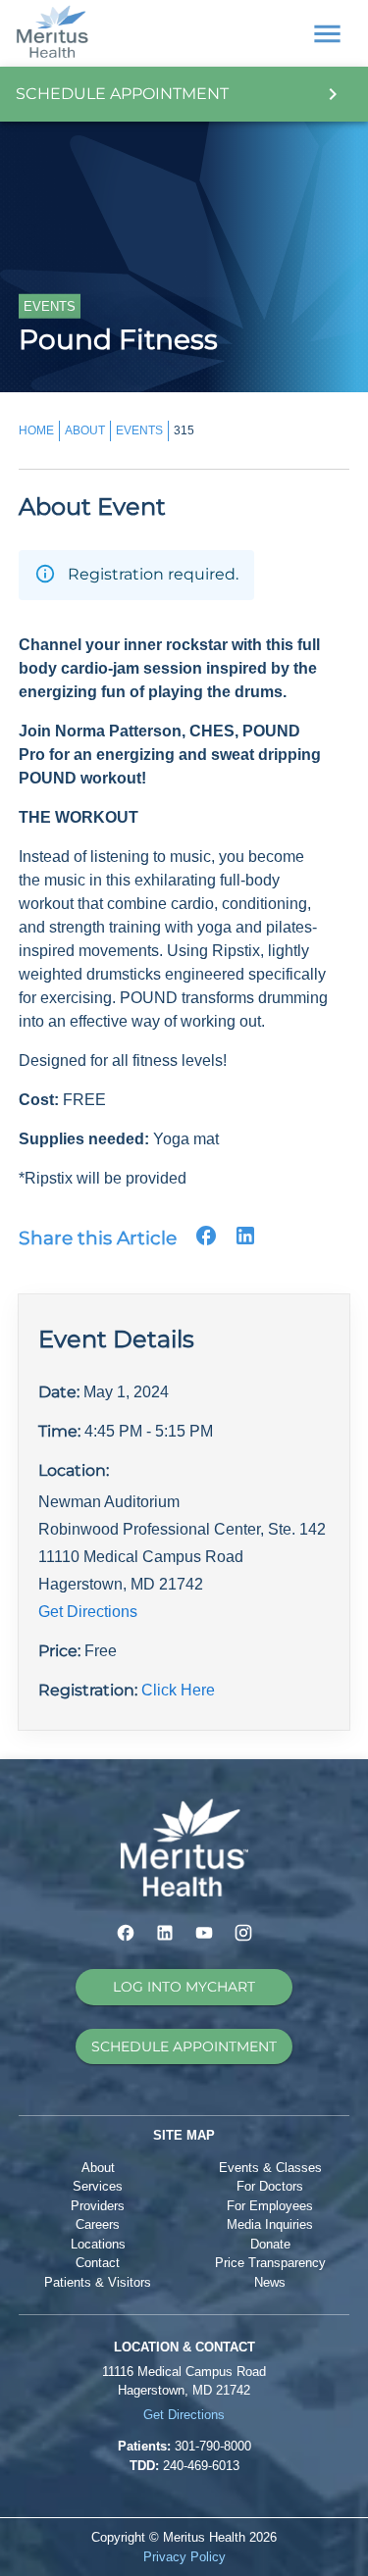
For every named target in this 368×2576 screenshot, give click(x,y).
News (270, 2282)
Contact (98, 2263)
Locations (98, 2244)
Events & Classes (270, 2168)
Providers (98, 2206)
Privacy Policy (184, 2557)
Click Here (178, 1690)
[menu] (327, 34)
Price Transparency (270, 2263)
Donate (270, 2244)
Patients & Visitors (98, 2282)
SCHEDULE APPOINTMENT (184, 2046)
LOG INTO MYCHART (184, 1987)
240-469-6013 (201, 2466)
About (98, 2168)
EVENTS (139, 430)
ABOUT (85, 430)
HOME (36, 430)
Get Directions (88, 1612)
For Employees (270, 2206)
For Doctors (270, 2186)
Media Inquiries (270, 2224)
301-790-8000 (213, 2446)
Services (98, 2186)
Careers (98, 2224)
